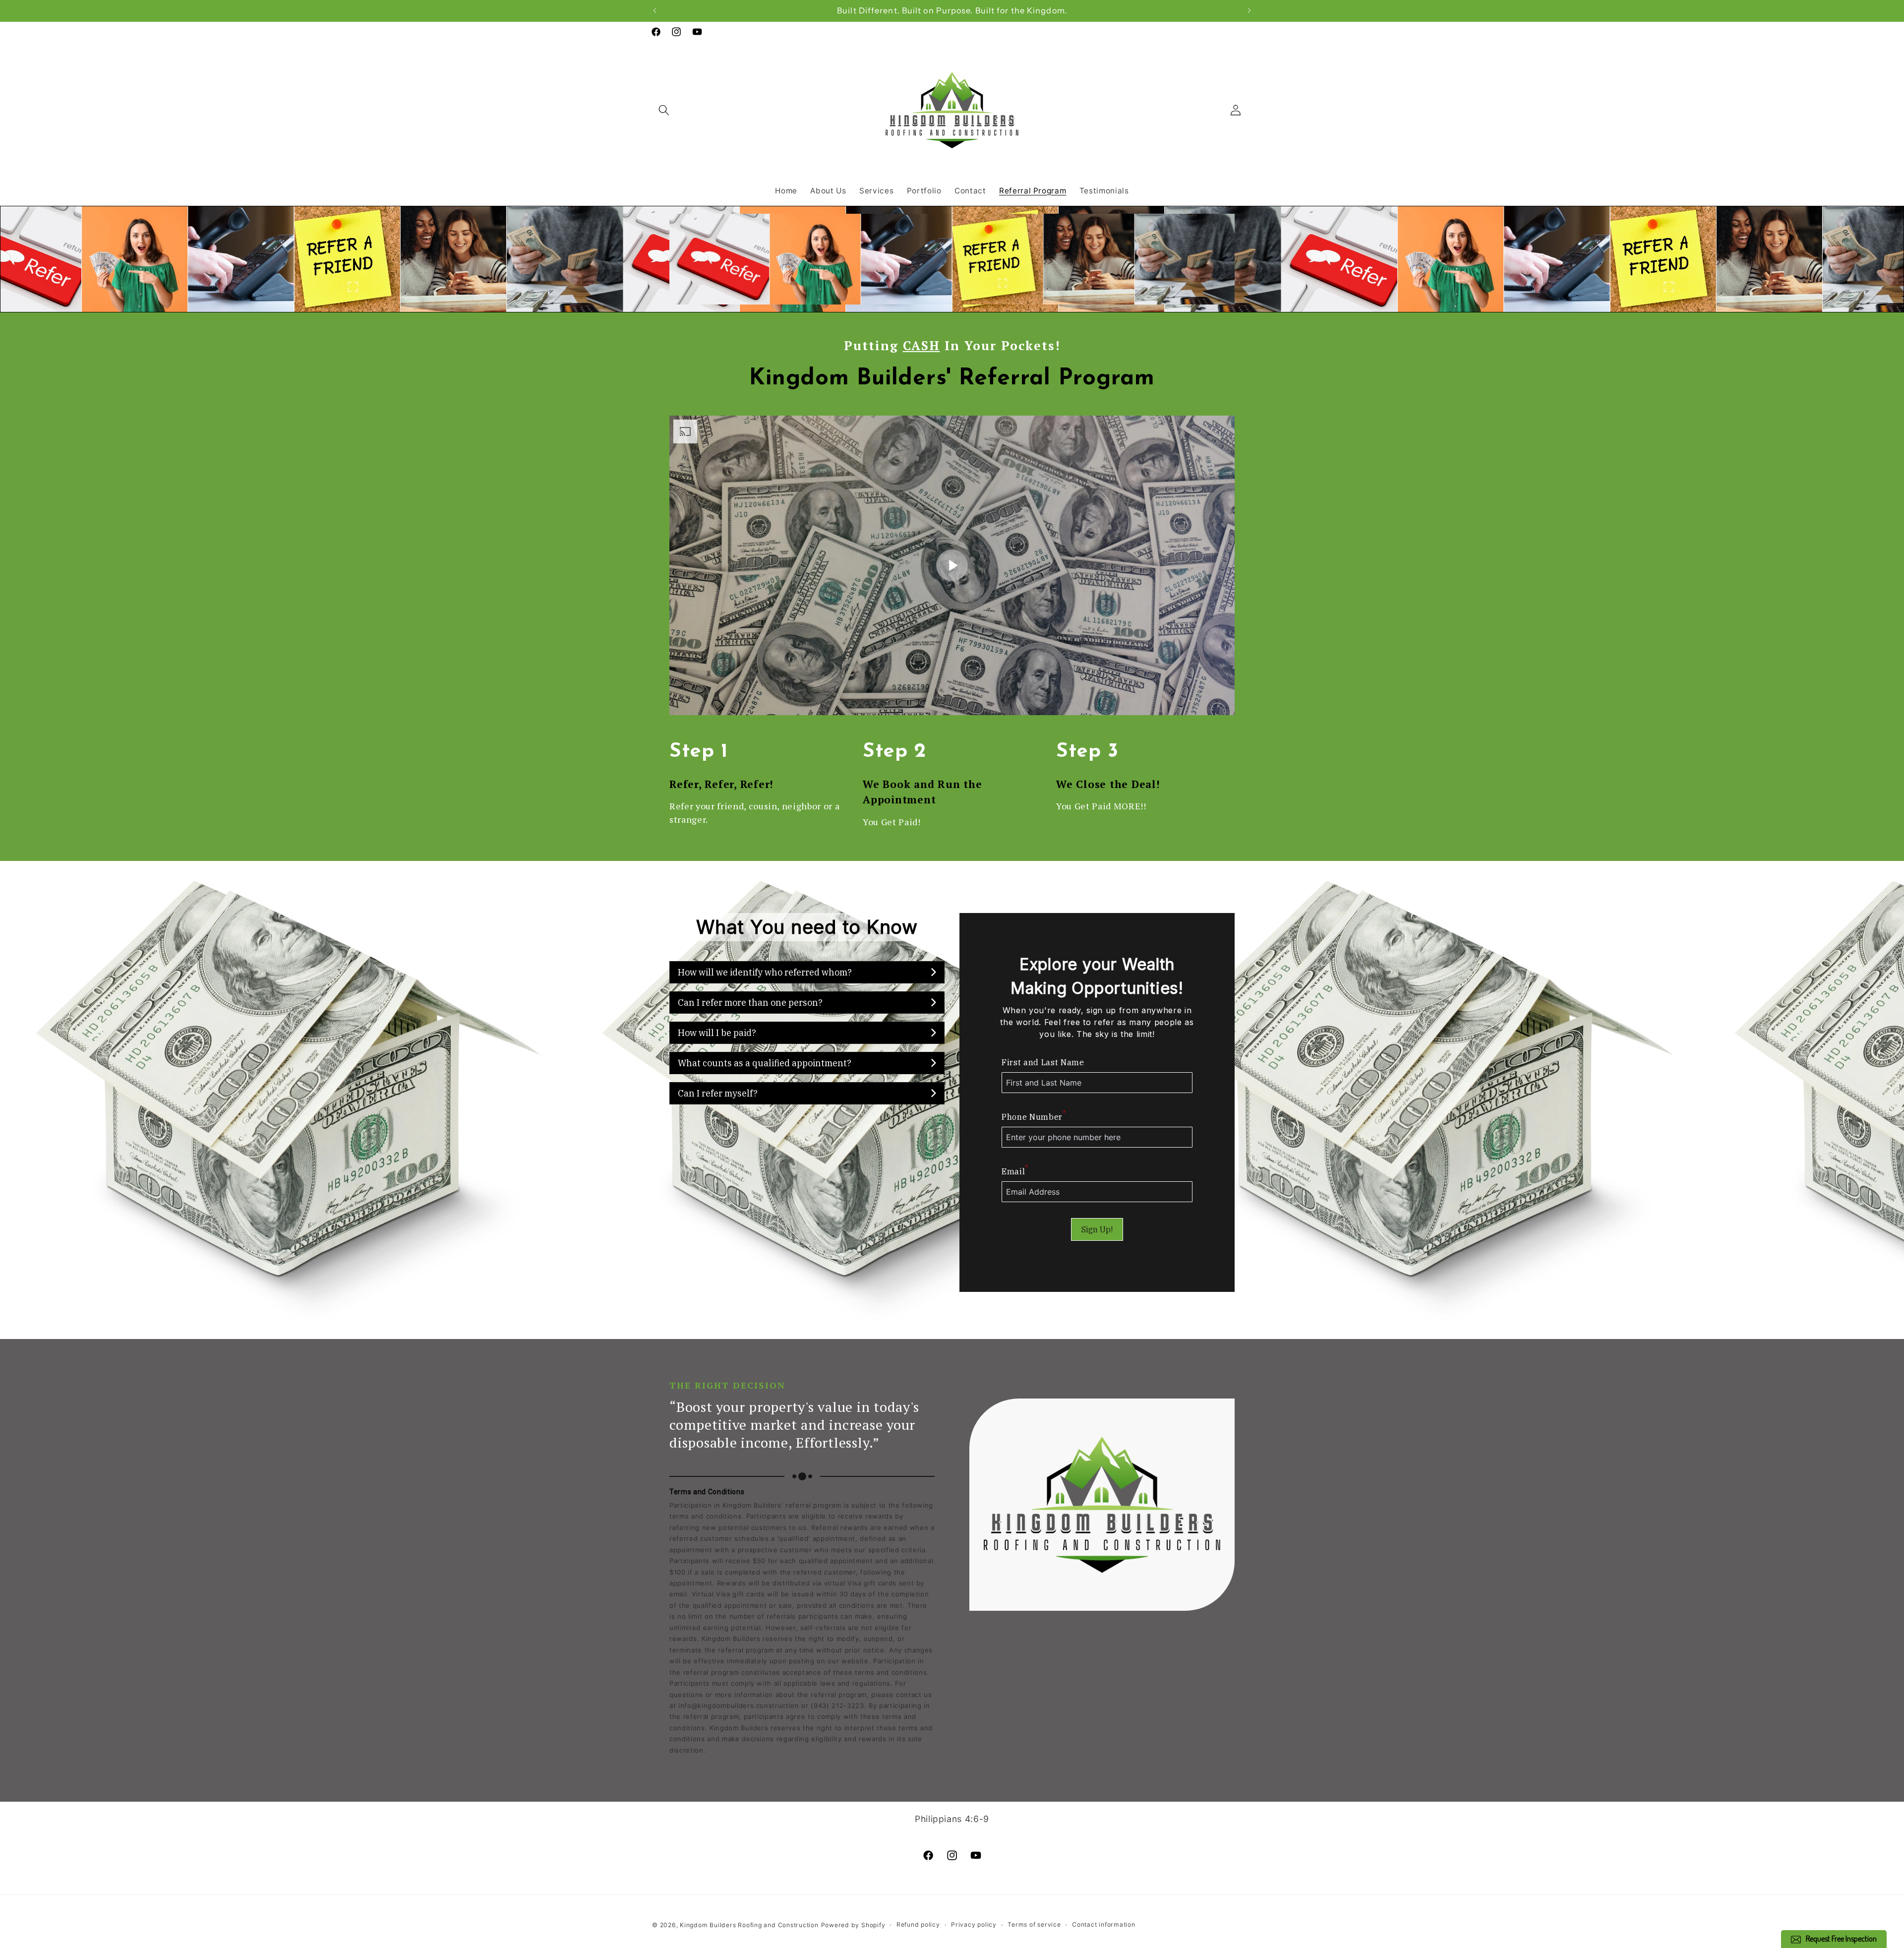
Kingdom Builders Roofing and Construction (749, 1925)
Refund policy (918, 1924)
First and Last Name (1043, 1062)
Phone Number (1034, 1116)
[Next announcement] (1249, 10)
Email (1015, 1171)
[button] (664, 110)
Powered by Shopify (853, 1925)
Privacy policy (974, 1924)
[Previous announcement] (655, 10)
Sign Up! (1097, 1229)
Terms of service (1034, 1924)
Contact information (1104, 1924)
